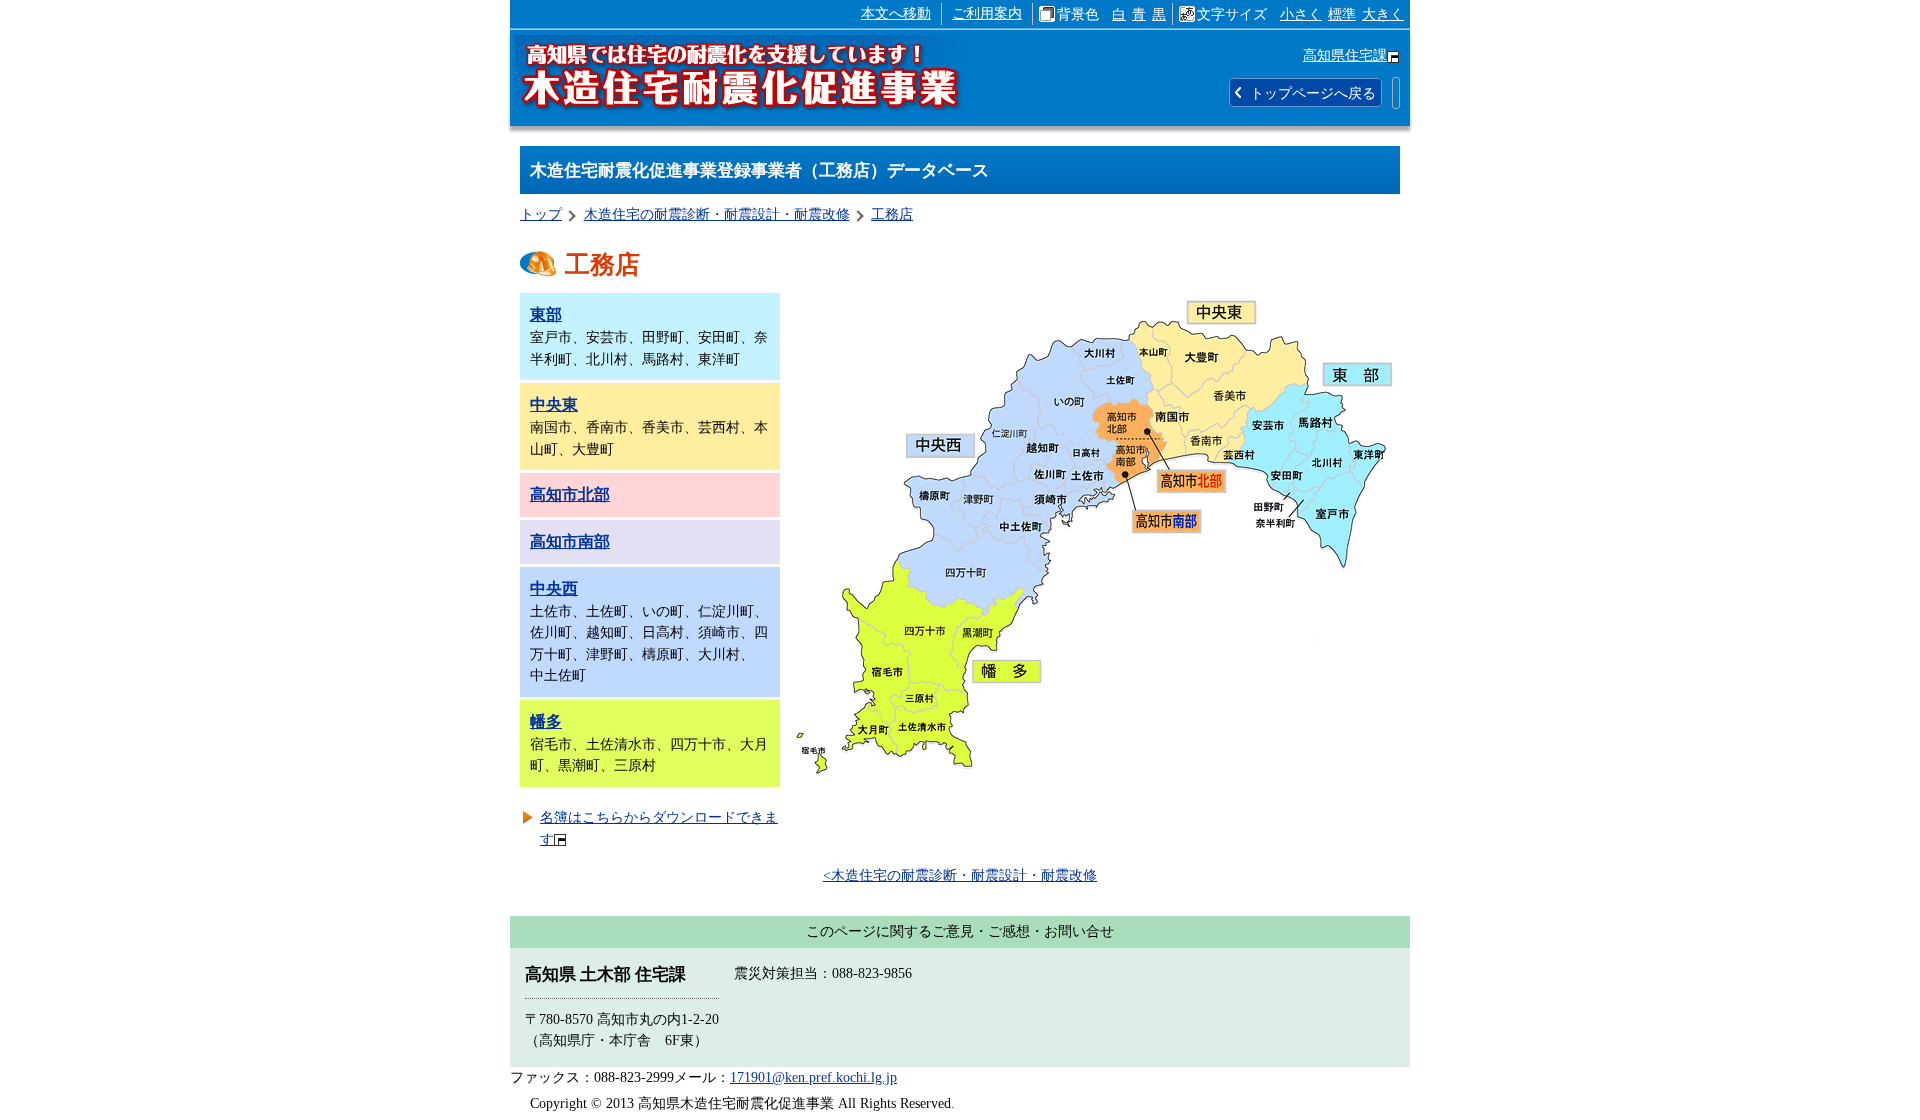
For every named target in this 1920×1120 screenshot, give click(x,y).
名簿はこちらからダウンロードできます (659, 828)
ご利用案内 (987, 13)
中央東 (554, 404)
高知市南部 (570, 541)
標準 (1342, 14)
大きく (1383, 14)
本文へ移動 (896, 13)
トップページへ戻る (1313, 93)
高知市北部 (570, 494)
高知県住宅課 (1345, 55)
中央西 (554, 588)
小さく (1301, 14)
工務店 (892, 214)
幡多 (546, 721)
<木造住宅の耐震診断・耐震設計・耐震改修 (960, 875)
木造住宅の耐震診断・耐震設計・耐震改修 (717, 214)
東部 (546, 314)
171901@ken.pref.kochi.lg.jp (813, 1077)
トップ (541, 214)
